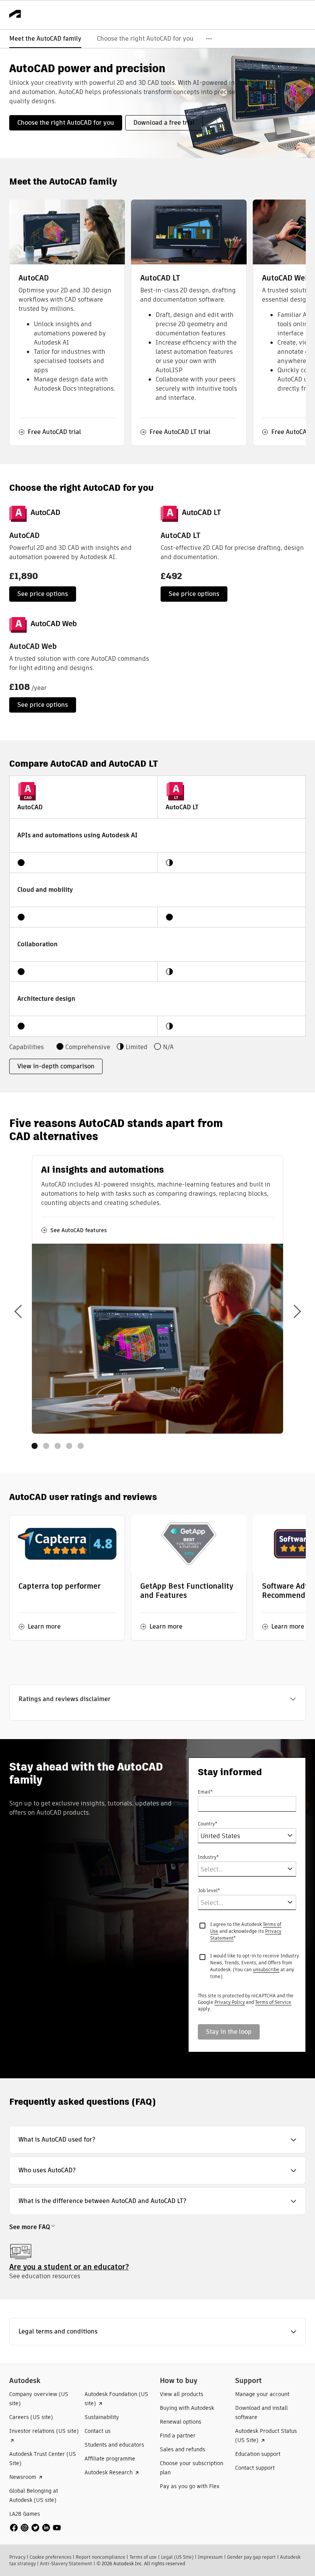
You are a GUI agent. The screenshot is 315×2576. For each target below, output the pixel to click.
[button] (157, 1699)
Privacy (17, 2557)
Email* (205, 1792)
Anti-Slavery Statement (66, 2564)
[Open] (290, 1835)
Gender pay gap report (251, 2557)
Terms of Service (273, 2002)
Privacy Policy (230, 2002)
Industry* (208, 1857)
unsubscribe (266, 1970)
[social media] (35, 2528)
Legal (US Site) (177, 2557)
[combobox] (236, 1836)
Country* (207, 1824)
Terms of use (143, 2557)
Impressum (210, 2557)
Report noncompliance (100, 2557)
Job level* (209, 1890)
